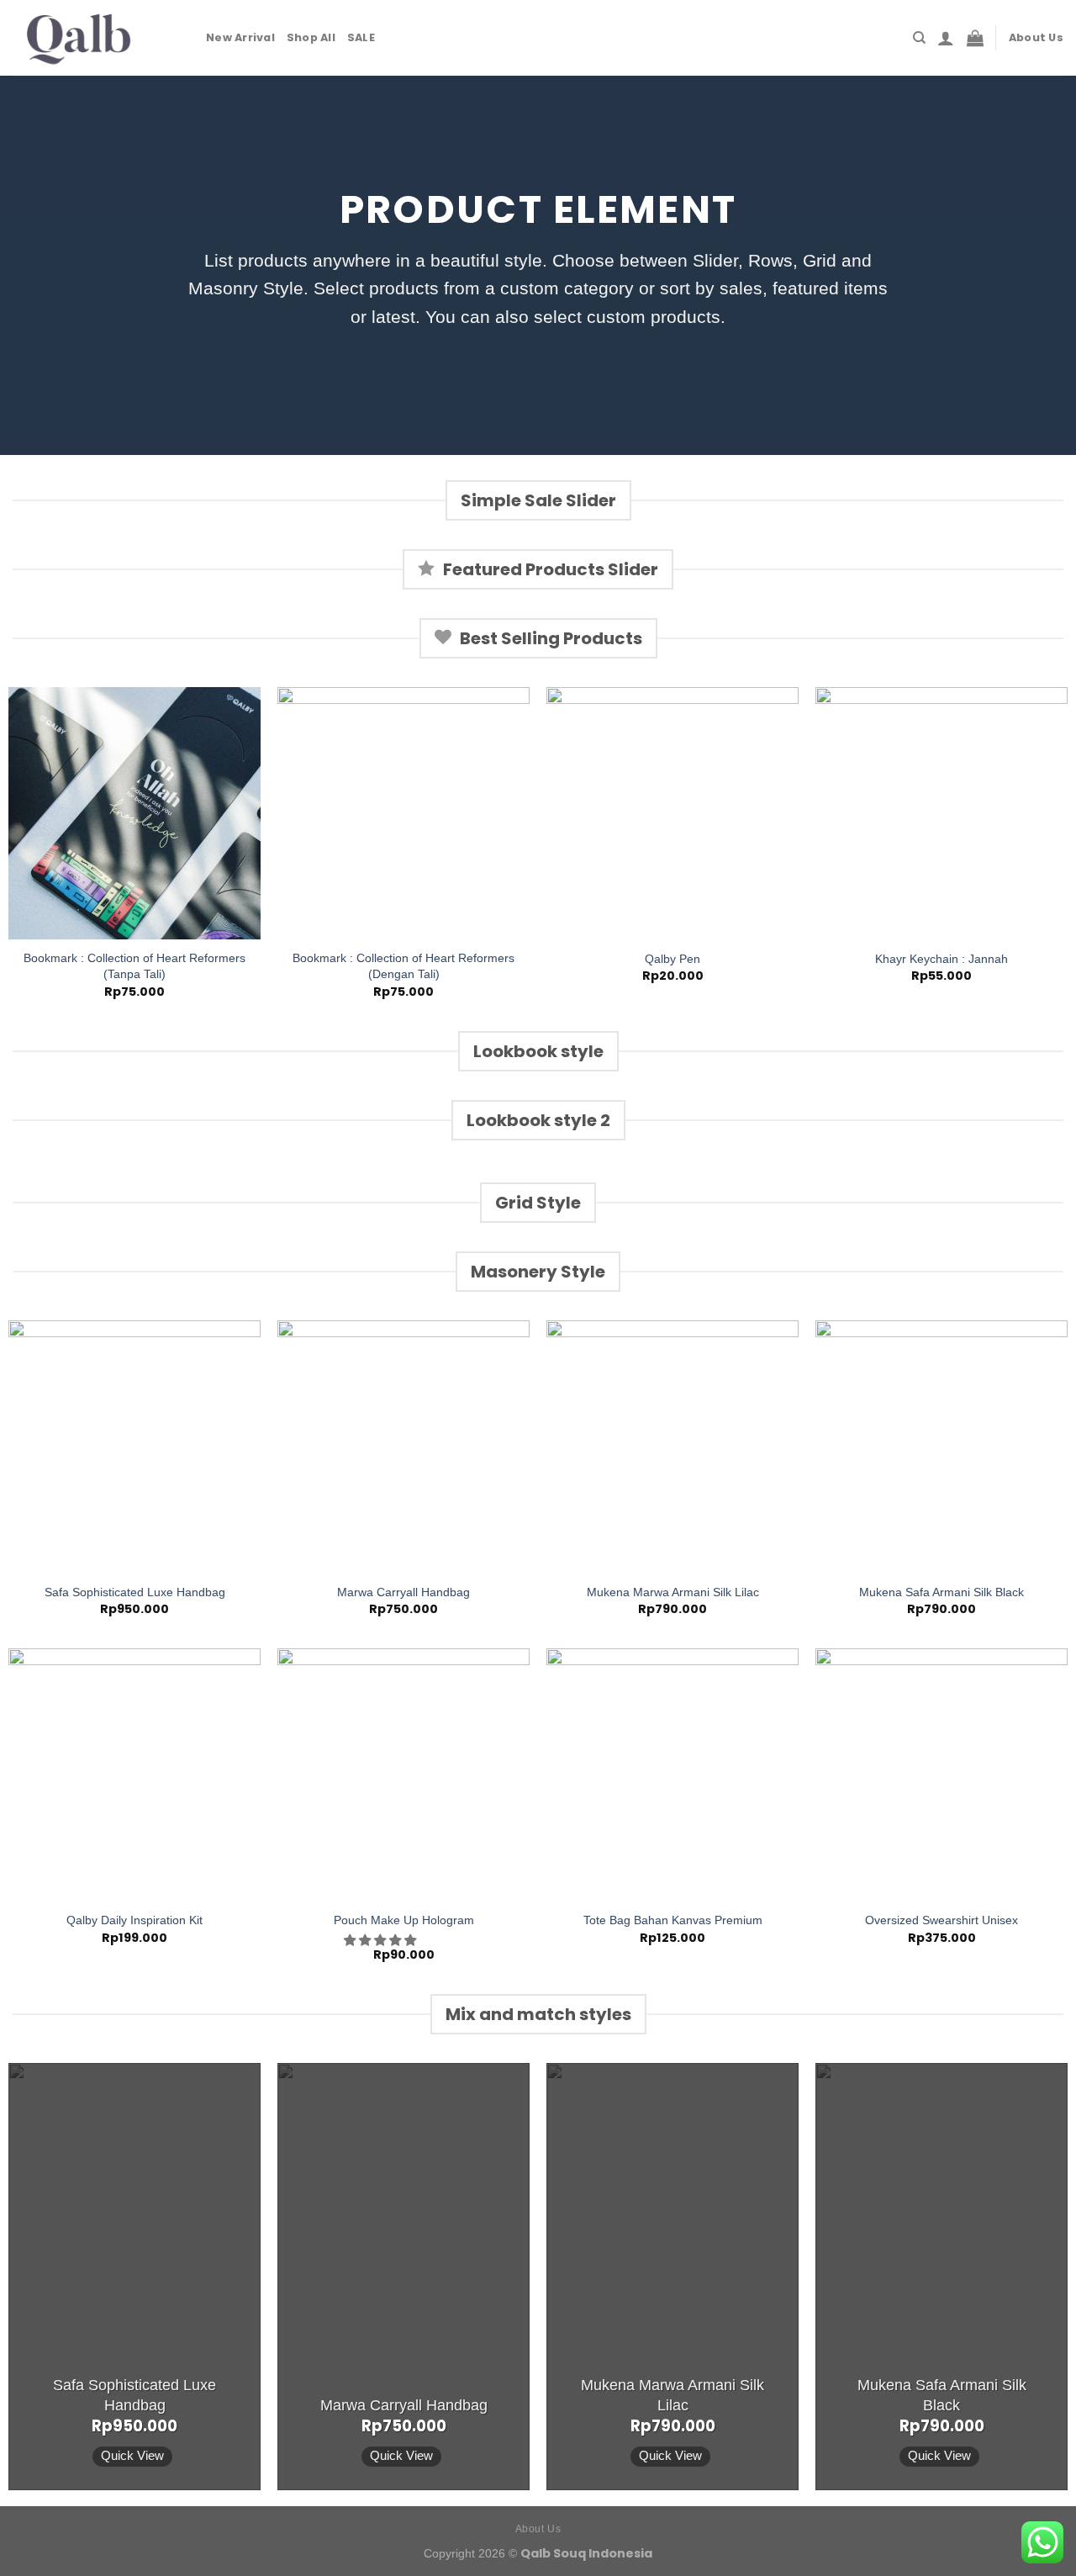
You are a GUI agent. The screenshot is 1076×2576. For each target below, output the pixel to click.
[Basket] (975, 38)
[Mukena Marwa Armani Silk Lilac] (672, 1447)
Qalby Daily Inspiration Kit (134, 1920)
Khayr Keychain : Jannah (941, 959)
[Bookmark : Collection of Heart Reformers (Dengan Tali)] (403, 813)
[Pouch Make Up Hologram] (403, 1775)
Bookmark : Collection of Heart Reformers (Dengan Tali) (403, 966)
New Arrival (240, 37)
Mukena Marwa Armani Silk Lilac (673, 1592)
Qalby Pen (672, 959)
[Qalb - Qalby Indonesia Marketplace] (97, 38)
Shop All (311, 37)
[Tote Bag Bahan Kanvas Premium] (672, 1775)
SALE (361, 37)
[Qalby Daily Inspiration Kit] (134, 1775)
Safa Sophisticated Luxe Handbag (135, 1592)
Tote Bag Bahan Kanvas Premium (673, 1920)
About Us (1036, 37)
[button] (382, 1940)
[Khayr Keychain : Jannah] (941, 813)
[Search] (919, 38)
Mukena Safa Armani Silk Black (941, 1592)
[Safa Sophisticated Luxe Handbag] (134, 1447)
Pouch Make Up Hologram (404, 1920)
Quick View (132, 2456)
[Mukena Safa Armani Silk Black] (941, 1447)
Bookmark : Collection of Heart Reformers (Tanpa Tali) (134, 966)
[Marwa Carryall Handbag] (403, 1447)
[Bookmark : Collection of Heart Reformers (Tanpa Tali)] (134, 813)
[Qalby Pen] (672, 813)
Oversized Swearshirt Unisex (941, 1920)
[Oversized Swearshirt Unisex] (941, 1775)
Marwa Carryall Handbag (403, 1592)
